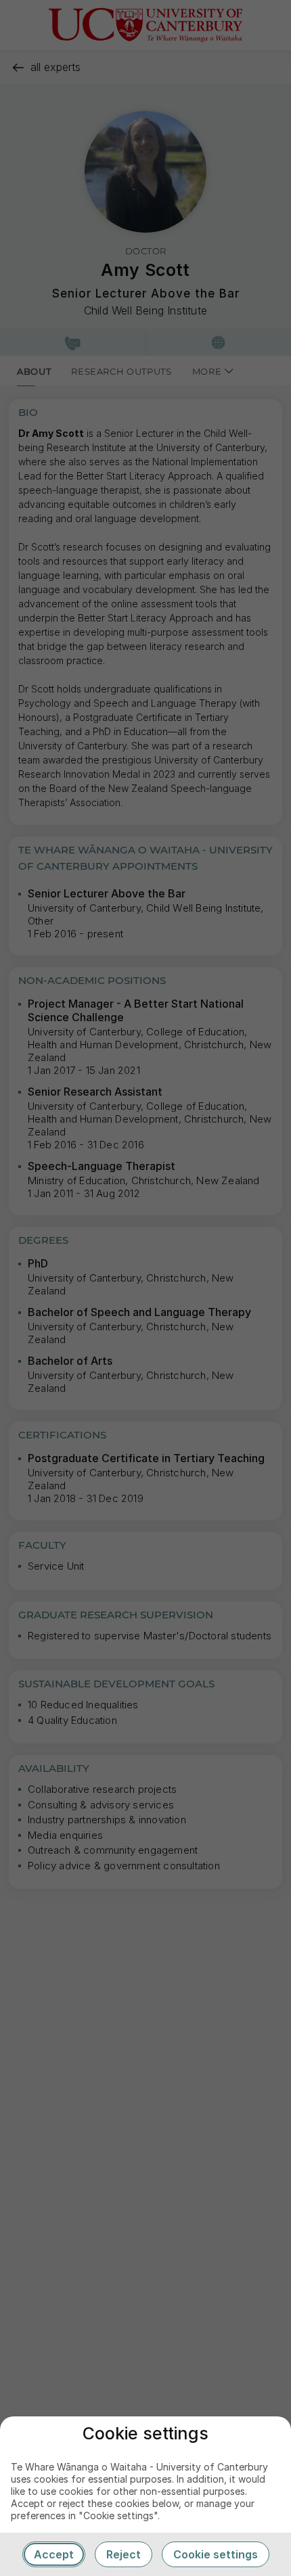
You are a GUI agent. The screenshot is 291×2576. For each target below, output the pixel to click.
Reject (124, 2554)
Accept (54, 2554)
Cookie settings (216, 2554)
